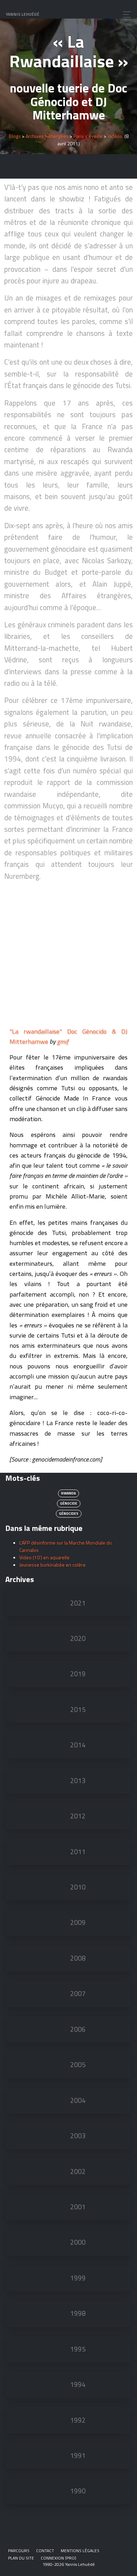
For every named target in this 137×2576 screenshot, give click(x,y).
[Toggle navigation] (125, 15)
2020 (78, 1638)
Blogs (15, 136)
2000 (78, 2242)
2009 (78, 1922)
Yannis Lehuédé (22, 14)
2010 (78, 1887)
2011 (78, 1852)
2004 (78, 2100)
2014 (78, 1745)
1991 (78, 2456)
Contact (45, 2551)
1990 (78, 2491)
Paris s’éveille (88, 136)
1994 (78, 2384)
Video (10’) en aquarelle (44, 1557)
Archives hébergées (47, 136)
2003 (78, 2136)
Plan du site (21, 2558)
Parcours (19, 2551)
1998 (78, 2313)
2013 (78, 1781)
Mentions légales (80, 2551)
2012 (78, 1816)
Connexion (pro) (58, 2558)
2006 (78, 2029)
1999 (78, 2278)
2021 (78, 1603)
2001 (78, 2207)
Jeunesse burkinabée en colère (53, 1565)
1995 (78, 2349)
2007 (78, 1994)
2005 (78, 2065)
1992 (78, 2420)
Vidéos (115, 136)
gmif (63, 1041)
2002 (78, 2171)
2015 (78, 1710)
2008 (78, 1958)
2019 (78, 1674)
